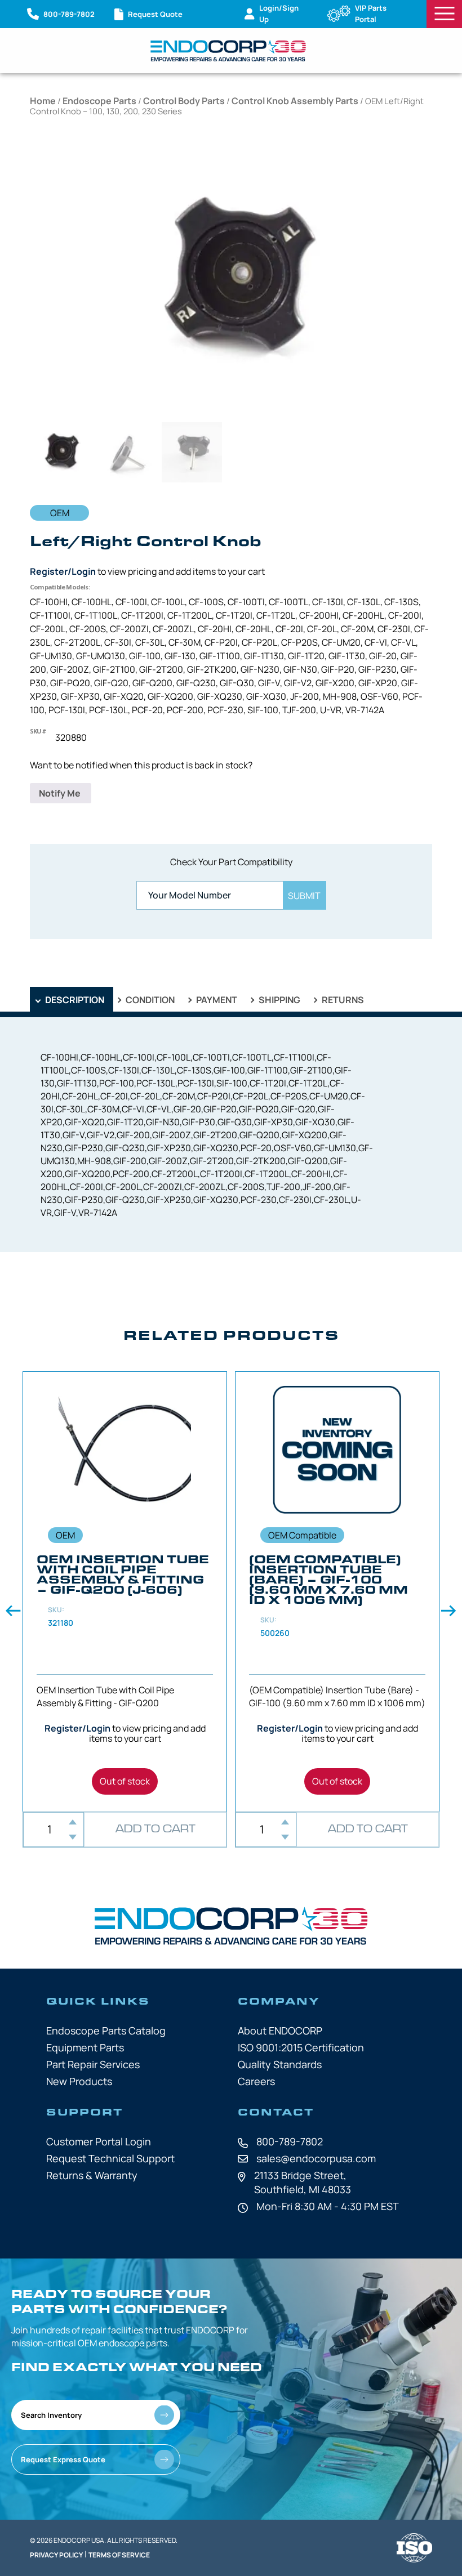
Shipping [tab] (279, 1000)
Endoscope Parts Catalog (106, 2031)
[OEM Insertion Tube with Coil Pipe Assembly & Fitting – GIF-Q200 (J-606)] (125, 1592)
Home (43, 101)
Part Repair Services (93, 2064)
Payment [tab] (216, 1000)
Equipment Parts (85, 2047)
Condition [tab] (149, 1000)
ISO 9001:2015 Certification (301, 2047)
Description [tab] (74, 1000)
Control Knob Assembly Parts (295, 101)
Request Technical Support (110, 2158)
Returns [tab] (342, 1000)
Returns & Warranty (92, 2175)
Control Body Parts (184, 101)
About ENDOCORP (280, 2031)
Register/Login (63, 571)
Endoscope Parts (99, 101)
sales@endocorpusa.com (316, 2158)
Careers (256, 2081)
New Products (79, 2081)
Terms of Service (119, 2555)
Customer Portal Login (99, 2141)
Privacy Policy (56, 2555)
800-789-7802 (290, 2141)
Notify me (61, 793)
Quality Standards (280, 2064)
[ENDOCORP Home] (228, 51)
